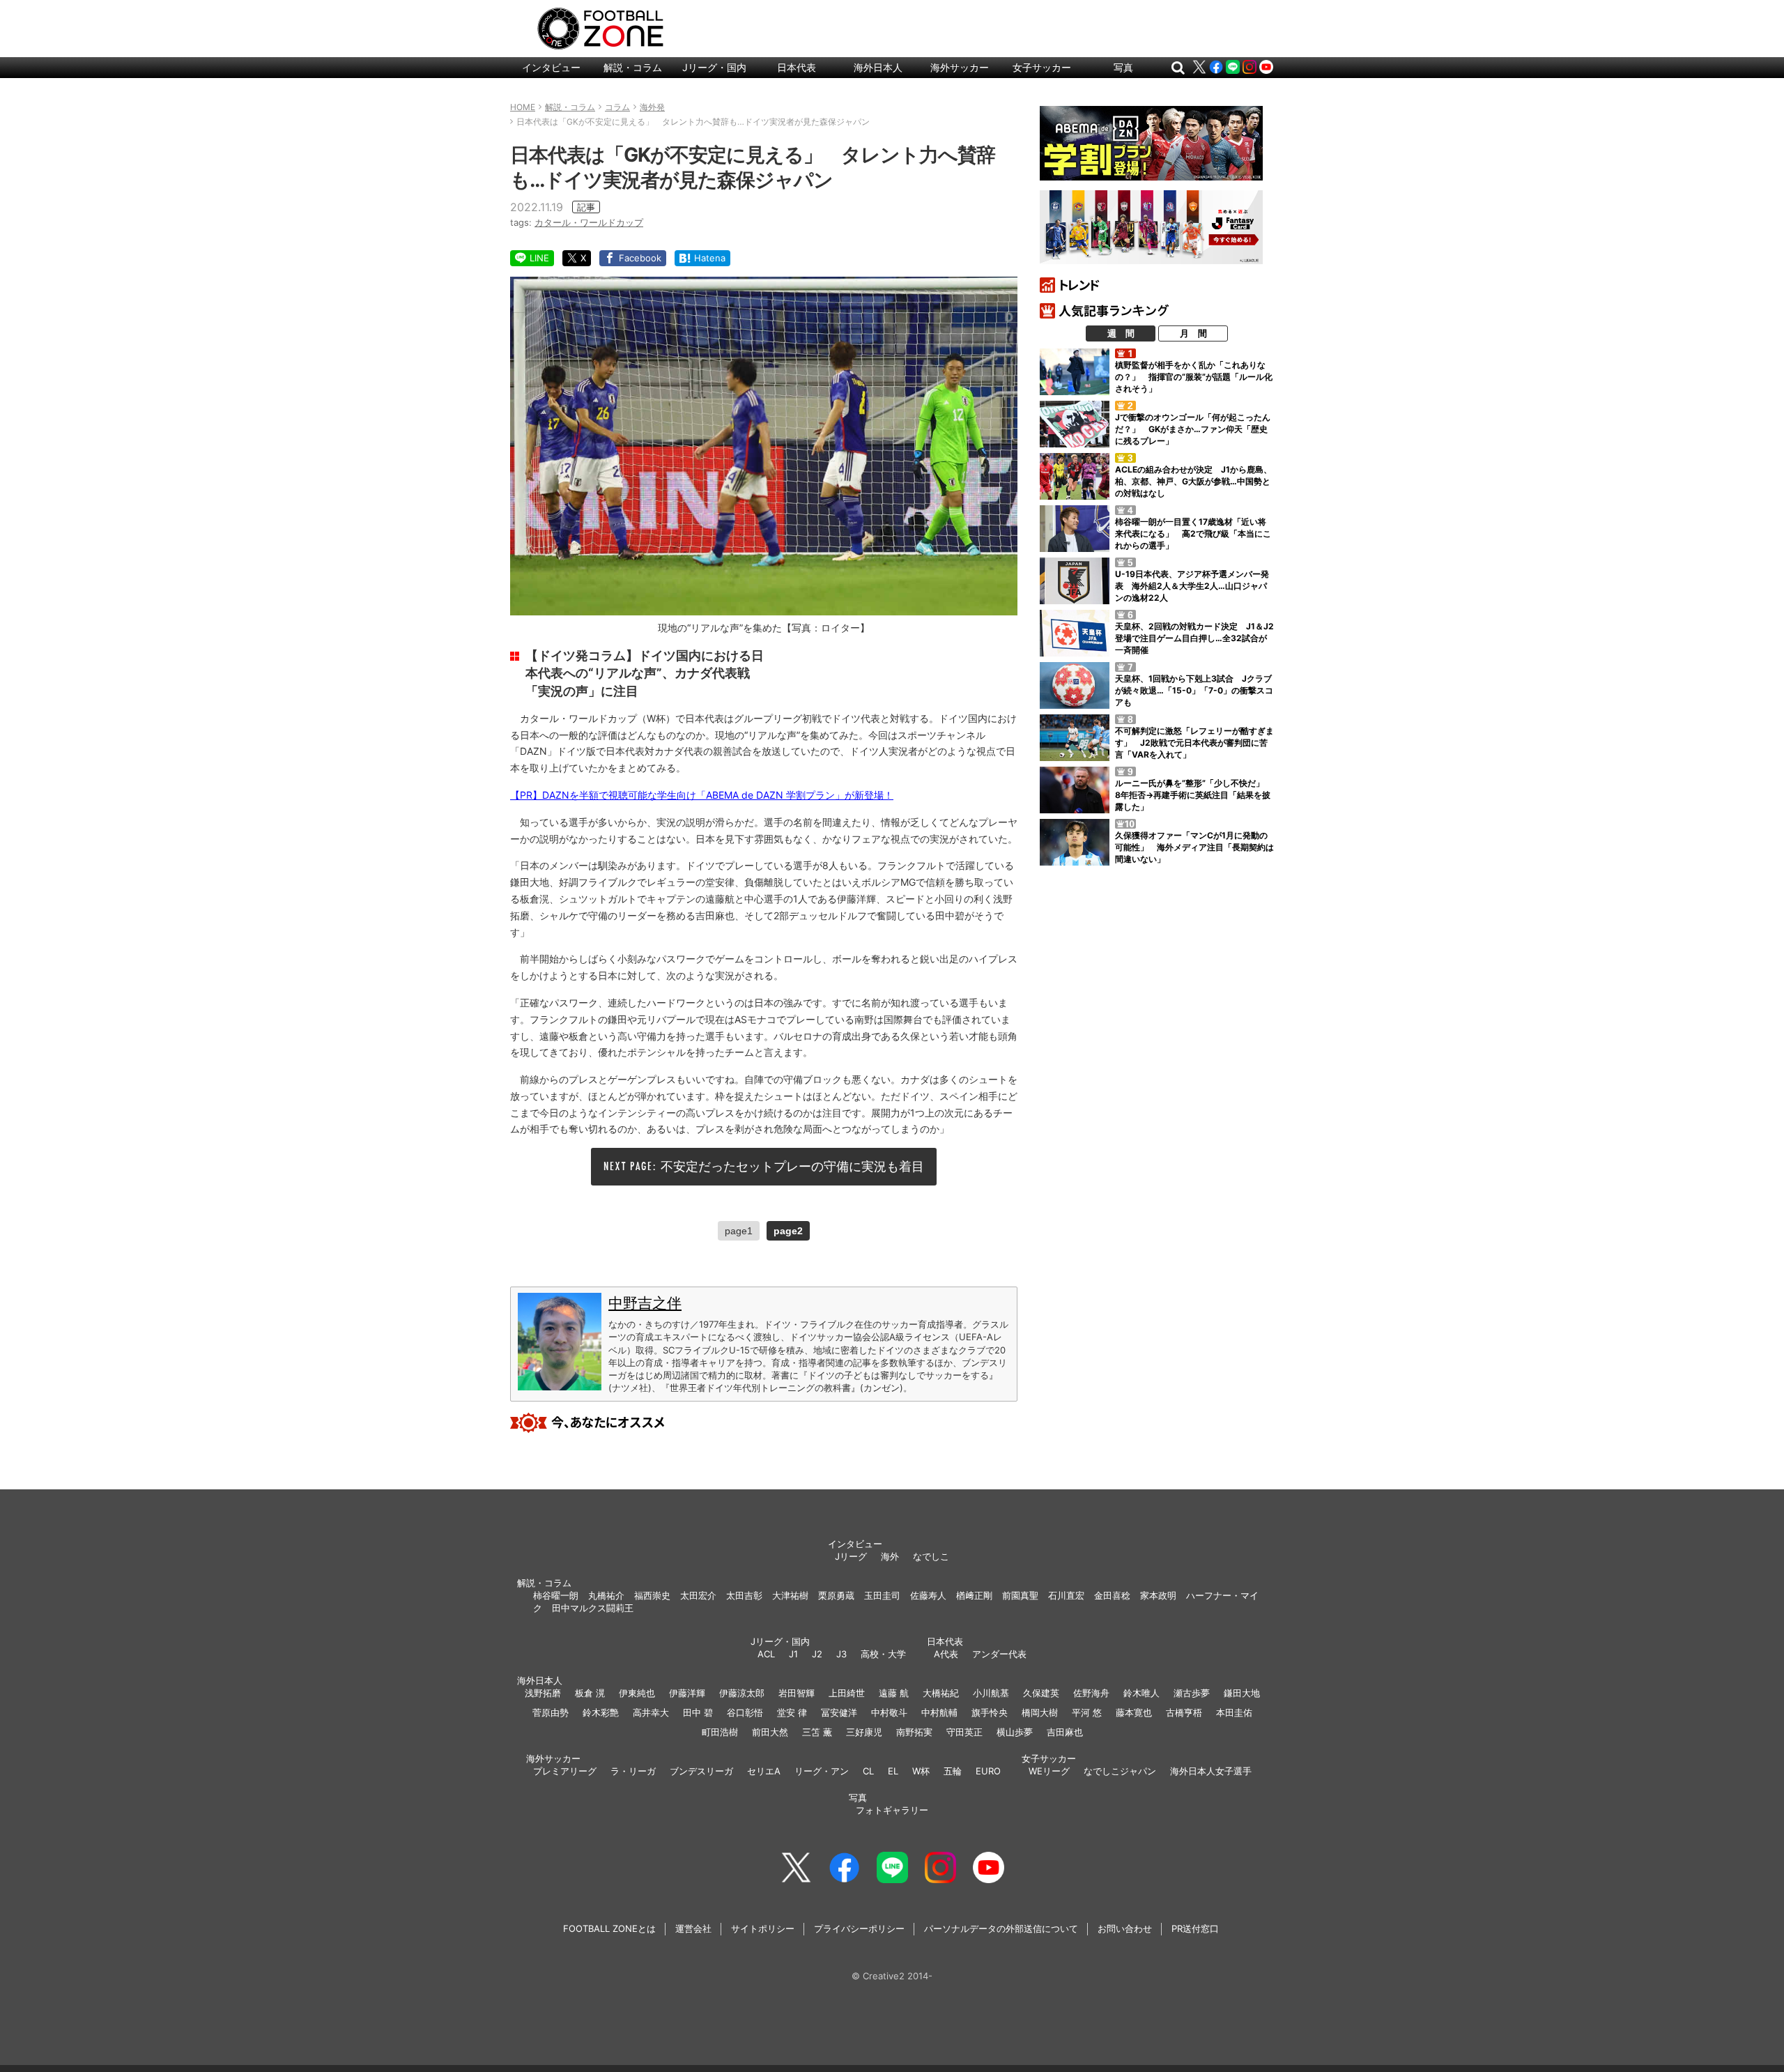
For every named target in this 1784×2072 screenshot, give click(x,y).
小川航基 (991, 1693)
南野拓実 (914, 1732)
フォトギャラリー (892, 1810)
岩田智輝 (797, 1693)
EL (893, 1771)
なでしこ (931, 1556)
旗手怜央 (990, 1712)
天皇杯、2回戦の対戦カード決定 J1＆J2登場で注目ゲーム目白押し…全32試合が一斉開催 (1194, 638)
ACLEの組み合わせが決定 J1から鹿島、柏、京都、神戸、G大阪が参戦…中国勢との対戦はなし (1193, 481)
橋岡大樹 (1040, 1712)
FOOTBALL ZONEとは (609, 1928)
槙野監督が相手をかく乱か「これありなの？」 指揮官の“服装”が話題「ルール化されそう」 (1194, 377)
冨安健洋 (839, 1712)
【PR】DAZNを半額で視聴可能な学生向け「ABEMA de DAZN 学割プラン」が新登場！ (702, 795)
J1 (793, 1654)
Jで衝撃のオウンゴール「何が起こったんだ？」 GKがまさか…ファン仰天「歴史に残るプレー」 (1193, 429)
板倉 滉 (590, 1693)
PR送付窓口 (1195, 1928)
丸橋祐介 (606, 1595)
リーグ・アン (822, 1771)
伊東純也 (637, 1693)
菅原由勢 (551, 1712)
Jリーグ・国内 (714, 67)
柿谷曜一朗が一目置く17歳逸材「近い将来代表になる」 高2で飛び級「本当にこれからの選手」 (1193, 534)
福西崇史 (652, 1595)
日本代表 (797, 67)
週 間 (1121, 333)
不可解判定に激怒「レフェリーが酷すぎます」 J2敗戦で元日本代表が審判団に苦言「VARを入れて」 (1194, 743)
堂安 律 (792, 1712)
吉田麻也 (1065, 1732)
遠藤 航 (894, 1693)
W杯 (921, 1771)
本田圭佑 (1234, 1712)
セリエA (764, 1771)
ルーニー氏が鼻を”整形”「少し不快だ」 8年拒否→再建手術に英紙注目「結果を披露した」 (1194, 795)
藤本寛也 (1134, 1712)
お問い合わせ (1125, 1928)
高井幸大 (651, 1712)
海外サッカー (960, 67)
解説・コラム (633, 67)
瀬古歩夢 (1192, 1693)
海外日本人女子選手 (1211, 1771)
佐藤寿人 (928, 1595)
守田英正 (964, 1732)
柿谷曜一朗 (556, 1595)
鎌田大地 (1242, 1693)
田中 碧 (698, 1712)
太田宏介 (698, 1595)
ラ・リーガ (633, 1771)
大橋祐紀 (941, 1693)
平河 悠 (1087, 1712)
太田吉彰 (744, 1595)
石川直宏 (1066, 1595)
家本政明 (1158, 1595)
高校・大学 (883, 1654)
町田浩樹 (720, 1732)
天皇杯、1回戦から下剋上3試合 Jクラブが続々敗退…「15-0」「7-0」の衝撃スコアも (1194, 690)
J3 (841, 1654)
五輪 (953, 1771)
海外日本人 (878, 67)
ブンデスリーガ (701, 1771)
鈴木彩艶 (601, 1712)
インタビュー (551, 67)
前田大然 (770, 1732)
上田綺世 (847, 1693)
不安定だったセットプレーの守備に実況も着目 (792, 1166)
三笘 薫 (817, 1732)
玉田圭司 (882, 1595)
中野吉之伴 (645, 1303)
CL (868, 1771)
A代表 (946, 1654)
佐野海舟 (1091, 1693)
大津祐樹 (790, 1595)
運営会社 (693, 1928)
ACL (766, 1654)
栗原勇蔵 (836, 1595)
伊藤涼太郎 (742, 1693)
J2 (817, 1654)
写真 (1123, 67)
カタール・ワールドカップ (589, 222)
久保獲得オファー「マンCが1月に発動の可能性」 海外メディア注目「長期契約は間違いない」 (1194, 847)
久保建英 (1041, 1693)
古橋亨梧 (1184, 1712)
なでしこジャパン (1120, 1771)
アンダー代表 (999, 1654)
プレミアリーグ (565, 1771)
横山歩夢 (1015, 1732)
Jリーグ (851, 1556)
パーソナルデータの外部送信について (1001, 1928)
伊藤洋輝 (687, 1693)
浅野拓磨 (543, 1693)
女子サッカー (1042, 67)
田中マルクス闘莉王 (593, 1608)
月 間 (1193, 333)
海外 (890, 1556)
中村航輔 (939, 1712)
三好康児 (864, 1732)
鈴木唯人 (1141, 1693)
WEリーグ (1049, 1771)
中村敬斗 (889, 1712)
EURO (988, 1771)
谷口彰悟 (745, 1712)
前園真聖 (1020, 1595)
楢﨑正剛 (974, 1595)
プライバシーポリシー (859, 1928)
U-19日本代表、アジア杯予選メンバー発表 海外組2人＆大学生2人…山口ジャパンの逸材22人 (1192, 586)
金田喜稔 (1112, 1595)
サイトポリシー (763, 1928)
